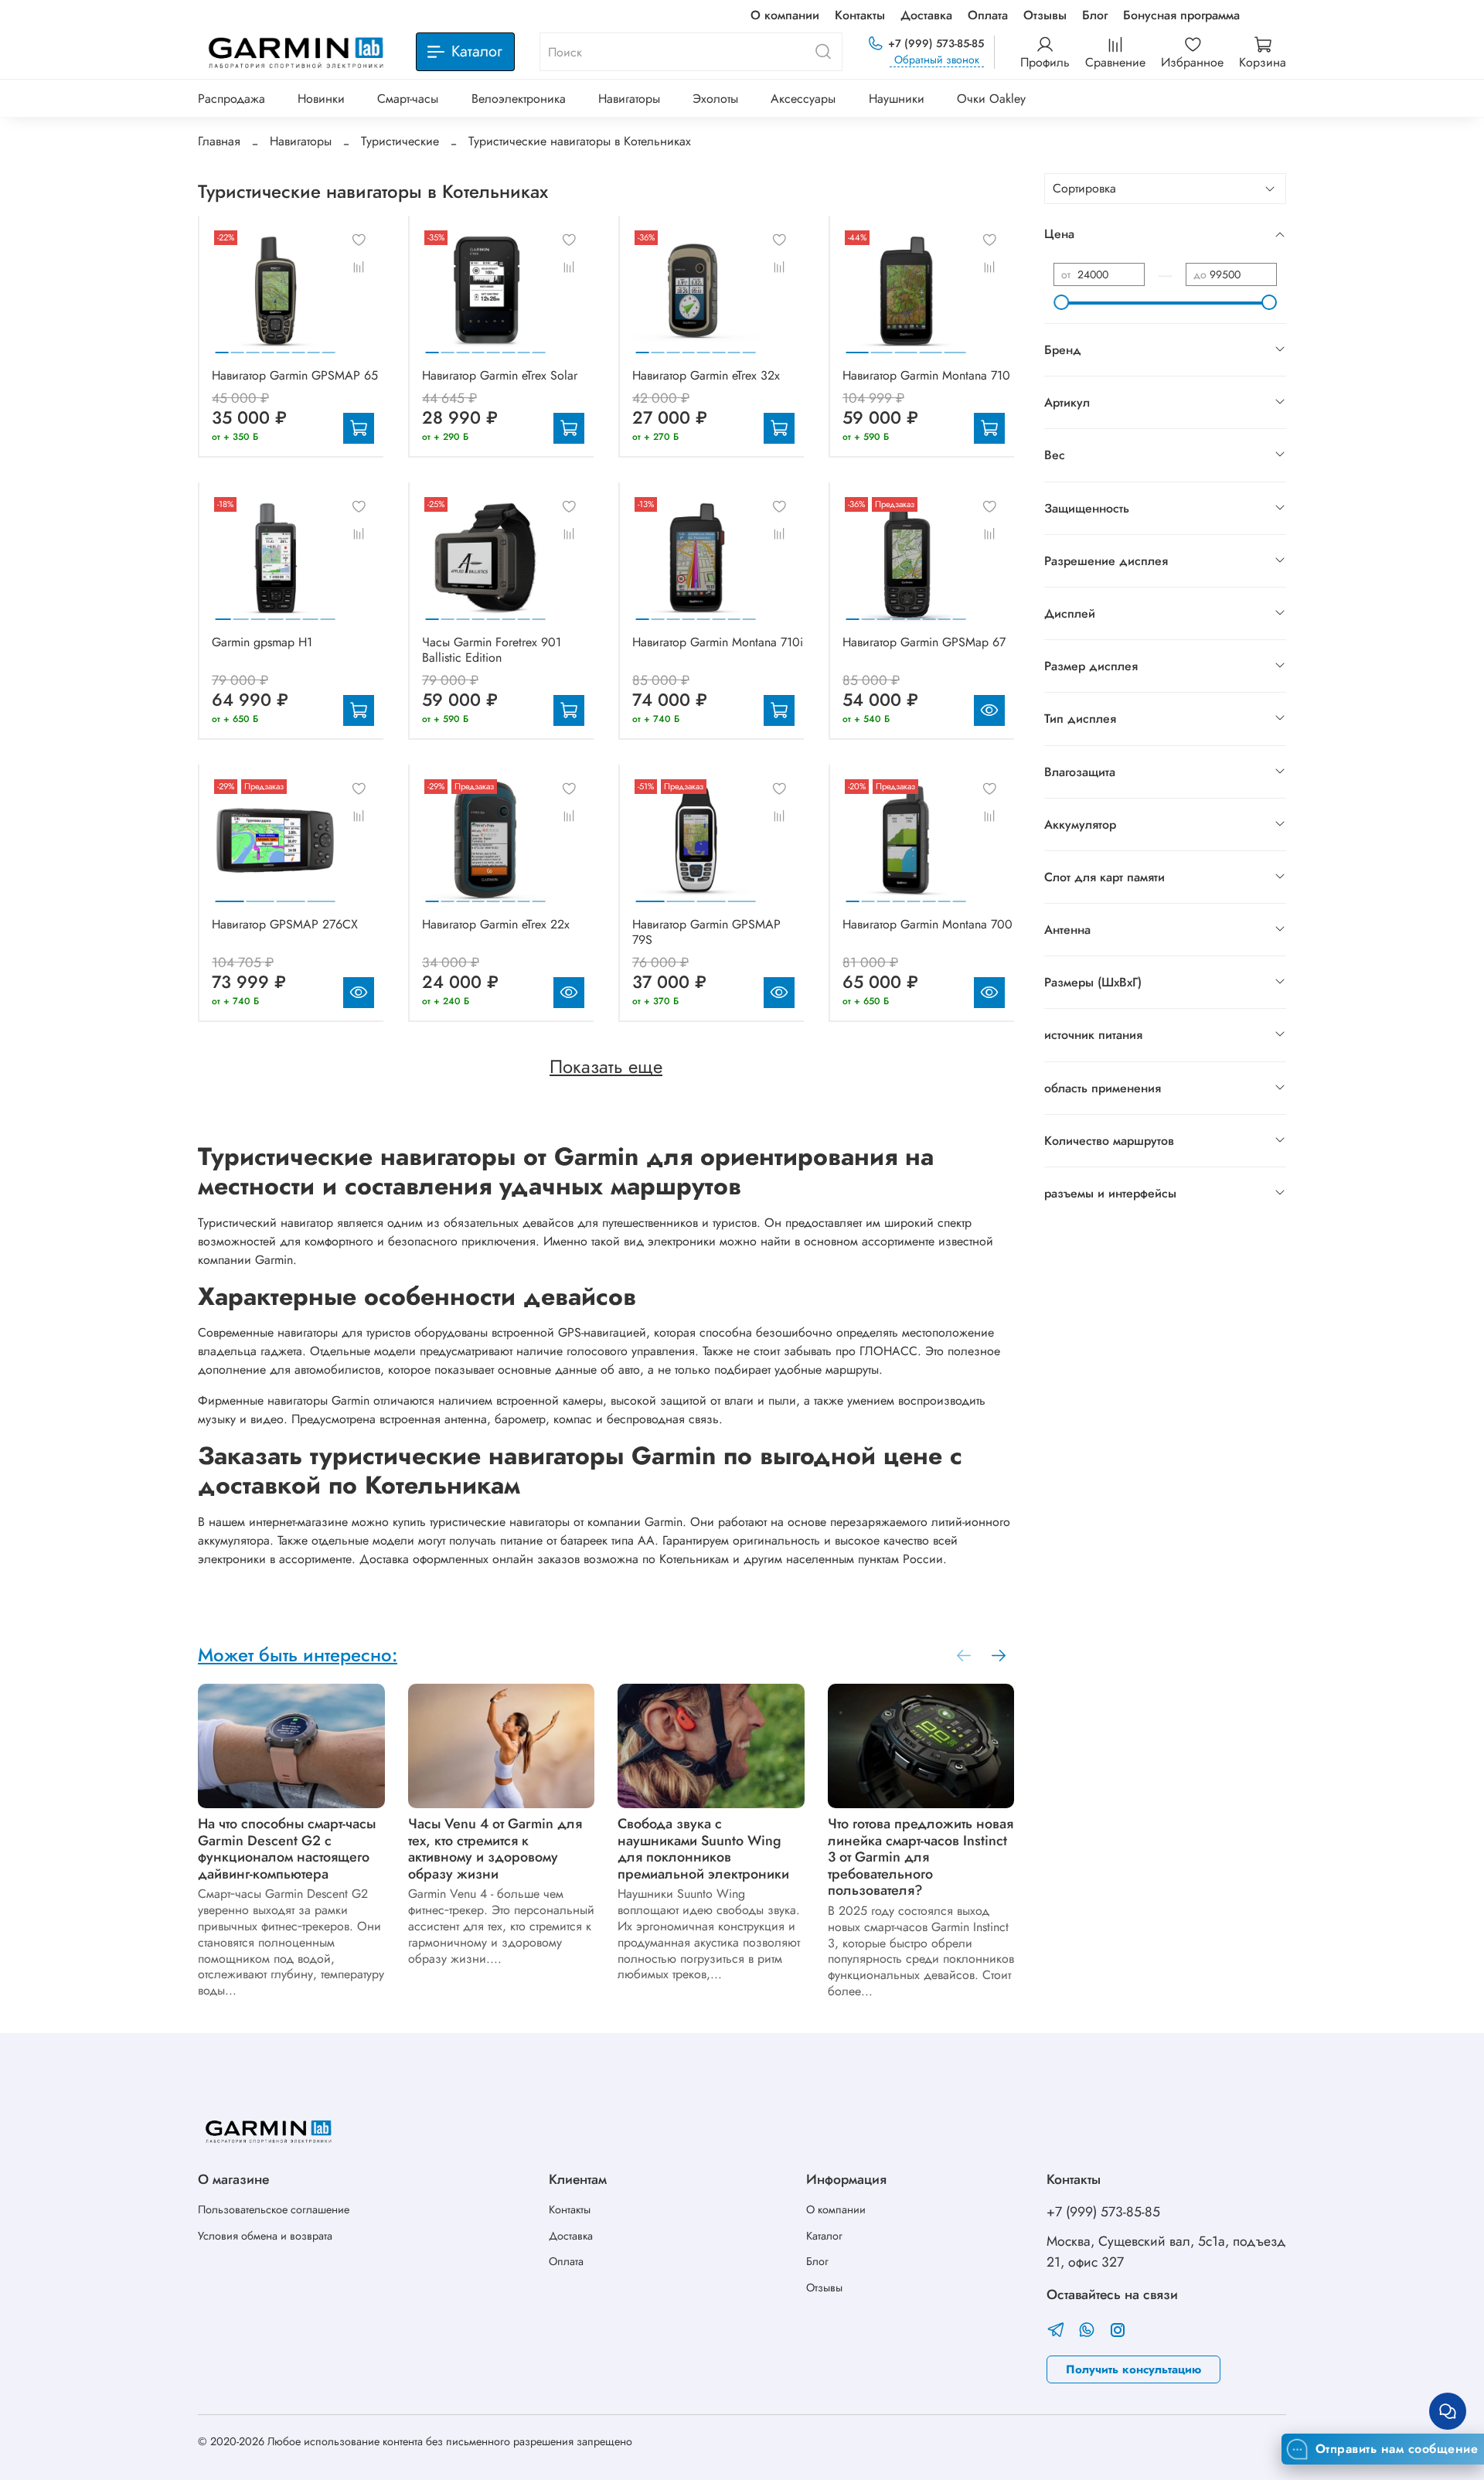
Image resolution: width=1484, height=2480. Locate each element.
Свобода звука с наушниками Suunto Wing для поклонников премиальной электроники (703, 1848)
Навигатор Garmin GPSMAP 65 (295, 375)
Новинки (321, 99)
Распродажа (231, 99)
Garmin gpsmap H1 (262, 642)
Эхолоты (715, 99)
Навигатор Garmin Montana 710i (718, 642)
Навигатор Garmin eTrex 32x (706, 375)
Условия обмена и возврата (265, 2236)
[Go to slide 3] (252, 346)
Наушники (897, 99)
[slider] (1061, 302)
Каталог (824, 2236)
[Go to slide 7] (313, 346)
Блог (1095, 15)
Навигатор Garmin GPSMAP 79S (706, 932)
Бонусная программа (1181, 15)
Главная (219, 141)
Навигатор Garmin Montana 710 (926, 375)
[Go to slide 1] (222, 346)
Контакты (860, 15)
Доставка (926, 15)
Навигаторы (629, 99)
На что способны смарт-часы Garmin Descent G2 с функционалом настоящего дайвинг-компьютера (287, 1848)
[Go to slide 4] (268, 346)
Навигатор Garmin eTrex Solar (500, 375)
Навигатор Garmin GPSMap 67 (924, 642)
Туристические (400, 141)
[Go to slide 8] (329, 346)
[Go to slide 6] (299, 346)
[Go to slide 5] (283, 346)
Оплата (988, 15)
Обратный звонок (937, 60)
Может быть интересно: (298, 1655)
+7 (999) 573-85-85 (936, 43)
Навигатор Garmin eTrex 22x (496, 924)
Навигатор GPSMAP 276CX (285, 924)
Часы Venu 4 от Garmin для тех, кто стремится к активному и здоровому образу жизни (495, 1848)
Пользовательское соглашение (274, 2209)
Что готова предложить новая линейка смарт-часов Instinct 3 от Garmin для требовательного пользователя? (921, 1856)
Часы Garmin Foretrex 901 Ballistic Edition (492, 650)
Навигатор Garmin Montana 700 (927, 924)
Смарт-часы (408, 99)
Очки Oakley (991, 99)
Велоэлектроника (519, 99)
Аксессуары (803, 99)
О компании (785, 15)
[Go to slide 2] (238, 346)
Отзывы (1045, 15)
